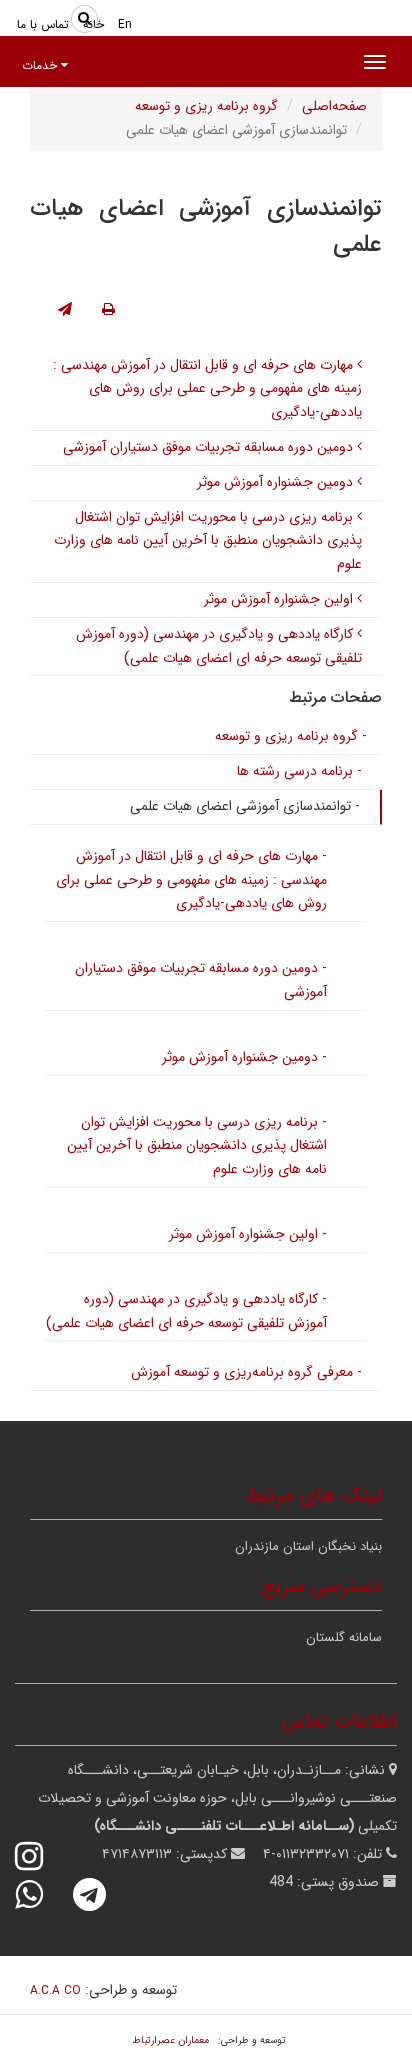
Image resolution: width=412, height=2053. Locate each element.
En (125, 24)
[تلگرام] (102, 1894)
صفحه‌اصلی (334, 106)
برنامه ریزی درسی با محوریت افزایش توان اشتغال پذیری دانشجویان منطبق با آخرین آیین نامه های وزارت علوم (208, 541)
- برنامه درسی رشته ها (299, 771)
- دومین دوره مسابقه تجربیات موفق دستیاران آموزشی (201, 980)
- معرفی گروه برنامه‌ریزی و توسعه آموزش (246, 1372)
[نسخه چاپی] (108, 310)
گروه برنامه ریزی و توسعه (206, 106)
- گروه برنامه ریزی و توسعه (291, 736)
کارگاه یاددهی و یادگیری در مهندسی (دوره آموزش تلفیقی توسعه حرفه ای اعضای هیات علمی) (219, 646)
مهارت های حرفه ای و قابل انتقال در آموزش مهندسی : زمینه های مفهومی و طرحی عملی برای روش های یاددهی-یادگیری (207, 389)
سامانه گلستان (344, 1637)
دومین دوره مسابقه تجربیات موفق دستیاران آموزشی (210, 447)
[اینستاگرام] (42, 1856)
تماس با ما (43, 24)
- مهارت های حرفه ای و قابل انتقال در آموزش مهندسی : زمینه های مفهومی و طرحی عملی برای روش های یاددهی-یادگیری (191, 880)
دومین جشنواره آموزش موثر (277, 482)
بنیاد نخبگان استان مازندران (308, 1546)
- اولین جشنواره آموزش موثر (248, 1234)
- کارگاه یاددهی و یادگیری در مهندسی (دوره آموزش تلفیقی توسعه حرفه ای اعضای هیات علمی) (186, 1311)
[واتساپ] (42, 1894)
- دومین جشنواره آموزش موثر (244, 1057)
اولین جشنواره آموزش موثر (280, 599)
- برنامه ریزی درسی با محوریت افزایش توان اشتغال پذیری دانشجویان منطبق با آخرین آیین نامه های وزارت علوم (197, 1146)
